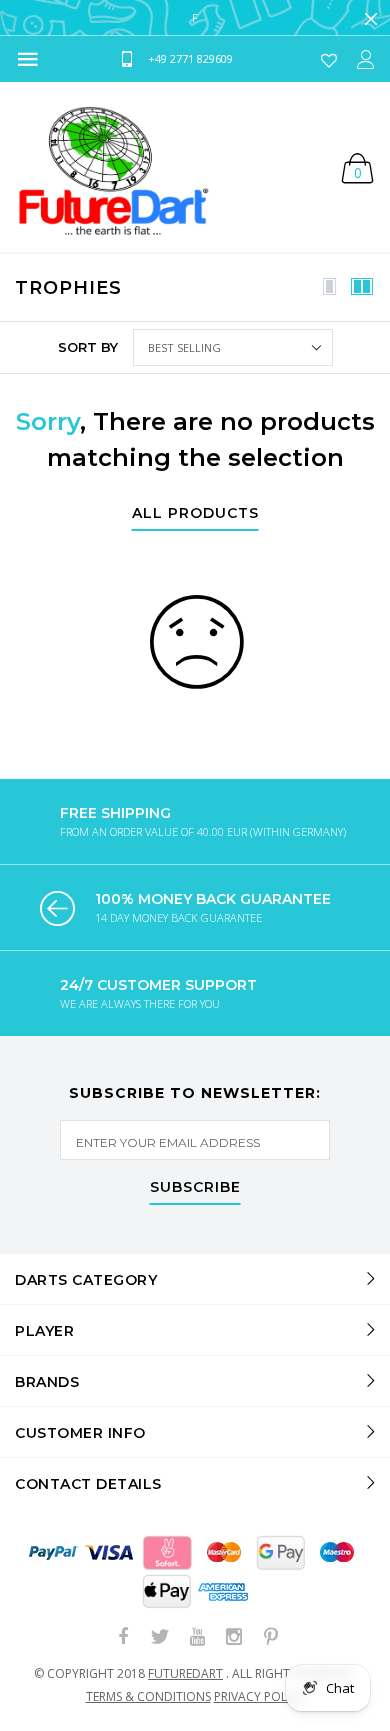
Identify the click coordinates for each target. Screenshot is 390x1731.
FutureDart (185, 1673)
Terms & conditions (148, 1696)
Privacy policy (259, 1696)
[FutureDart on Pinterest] (271, 1637)
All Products (195, 514)
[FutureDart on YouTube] (197, 1637)
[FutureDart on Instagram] (234, 1637)
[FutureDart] (112, 167)
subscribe (195, 1188)
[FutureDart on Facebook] (123, 1637)
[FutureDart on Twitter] (160, 1637)
